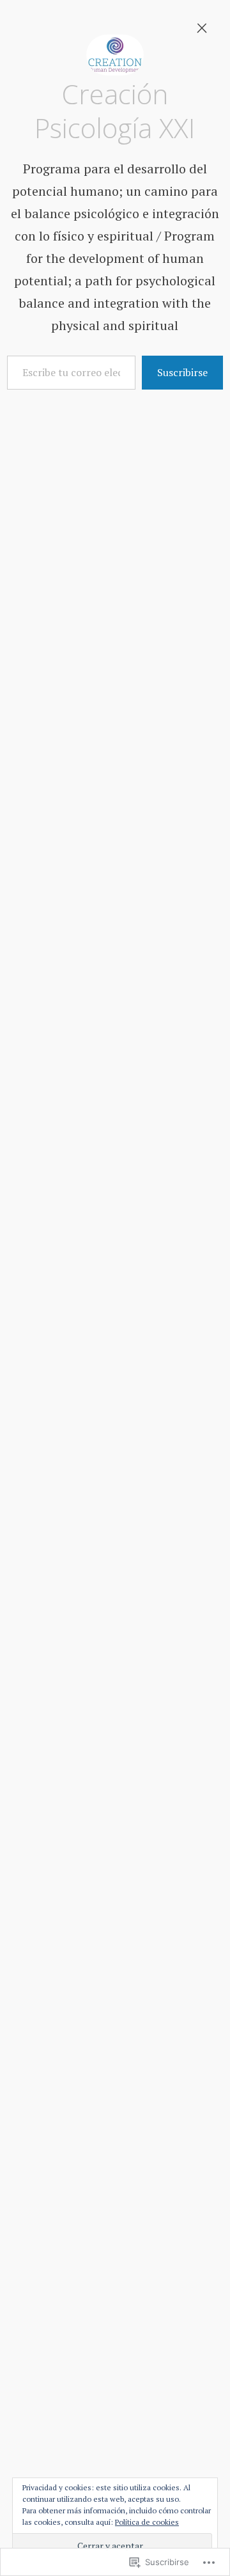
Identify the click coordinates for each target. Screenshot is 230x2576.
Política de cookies (147, 2522)
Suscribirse (182, 372)
